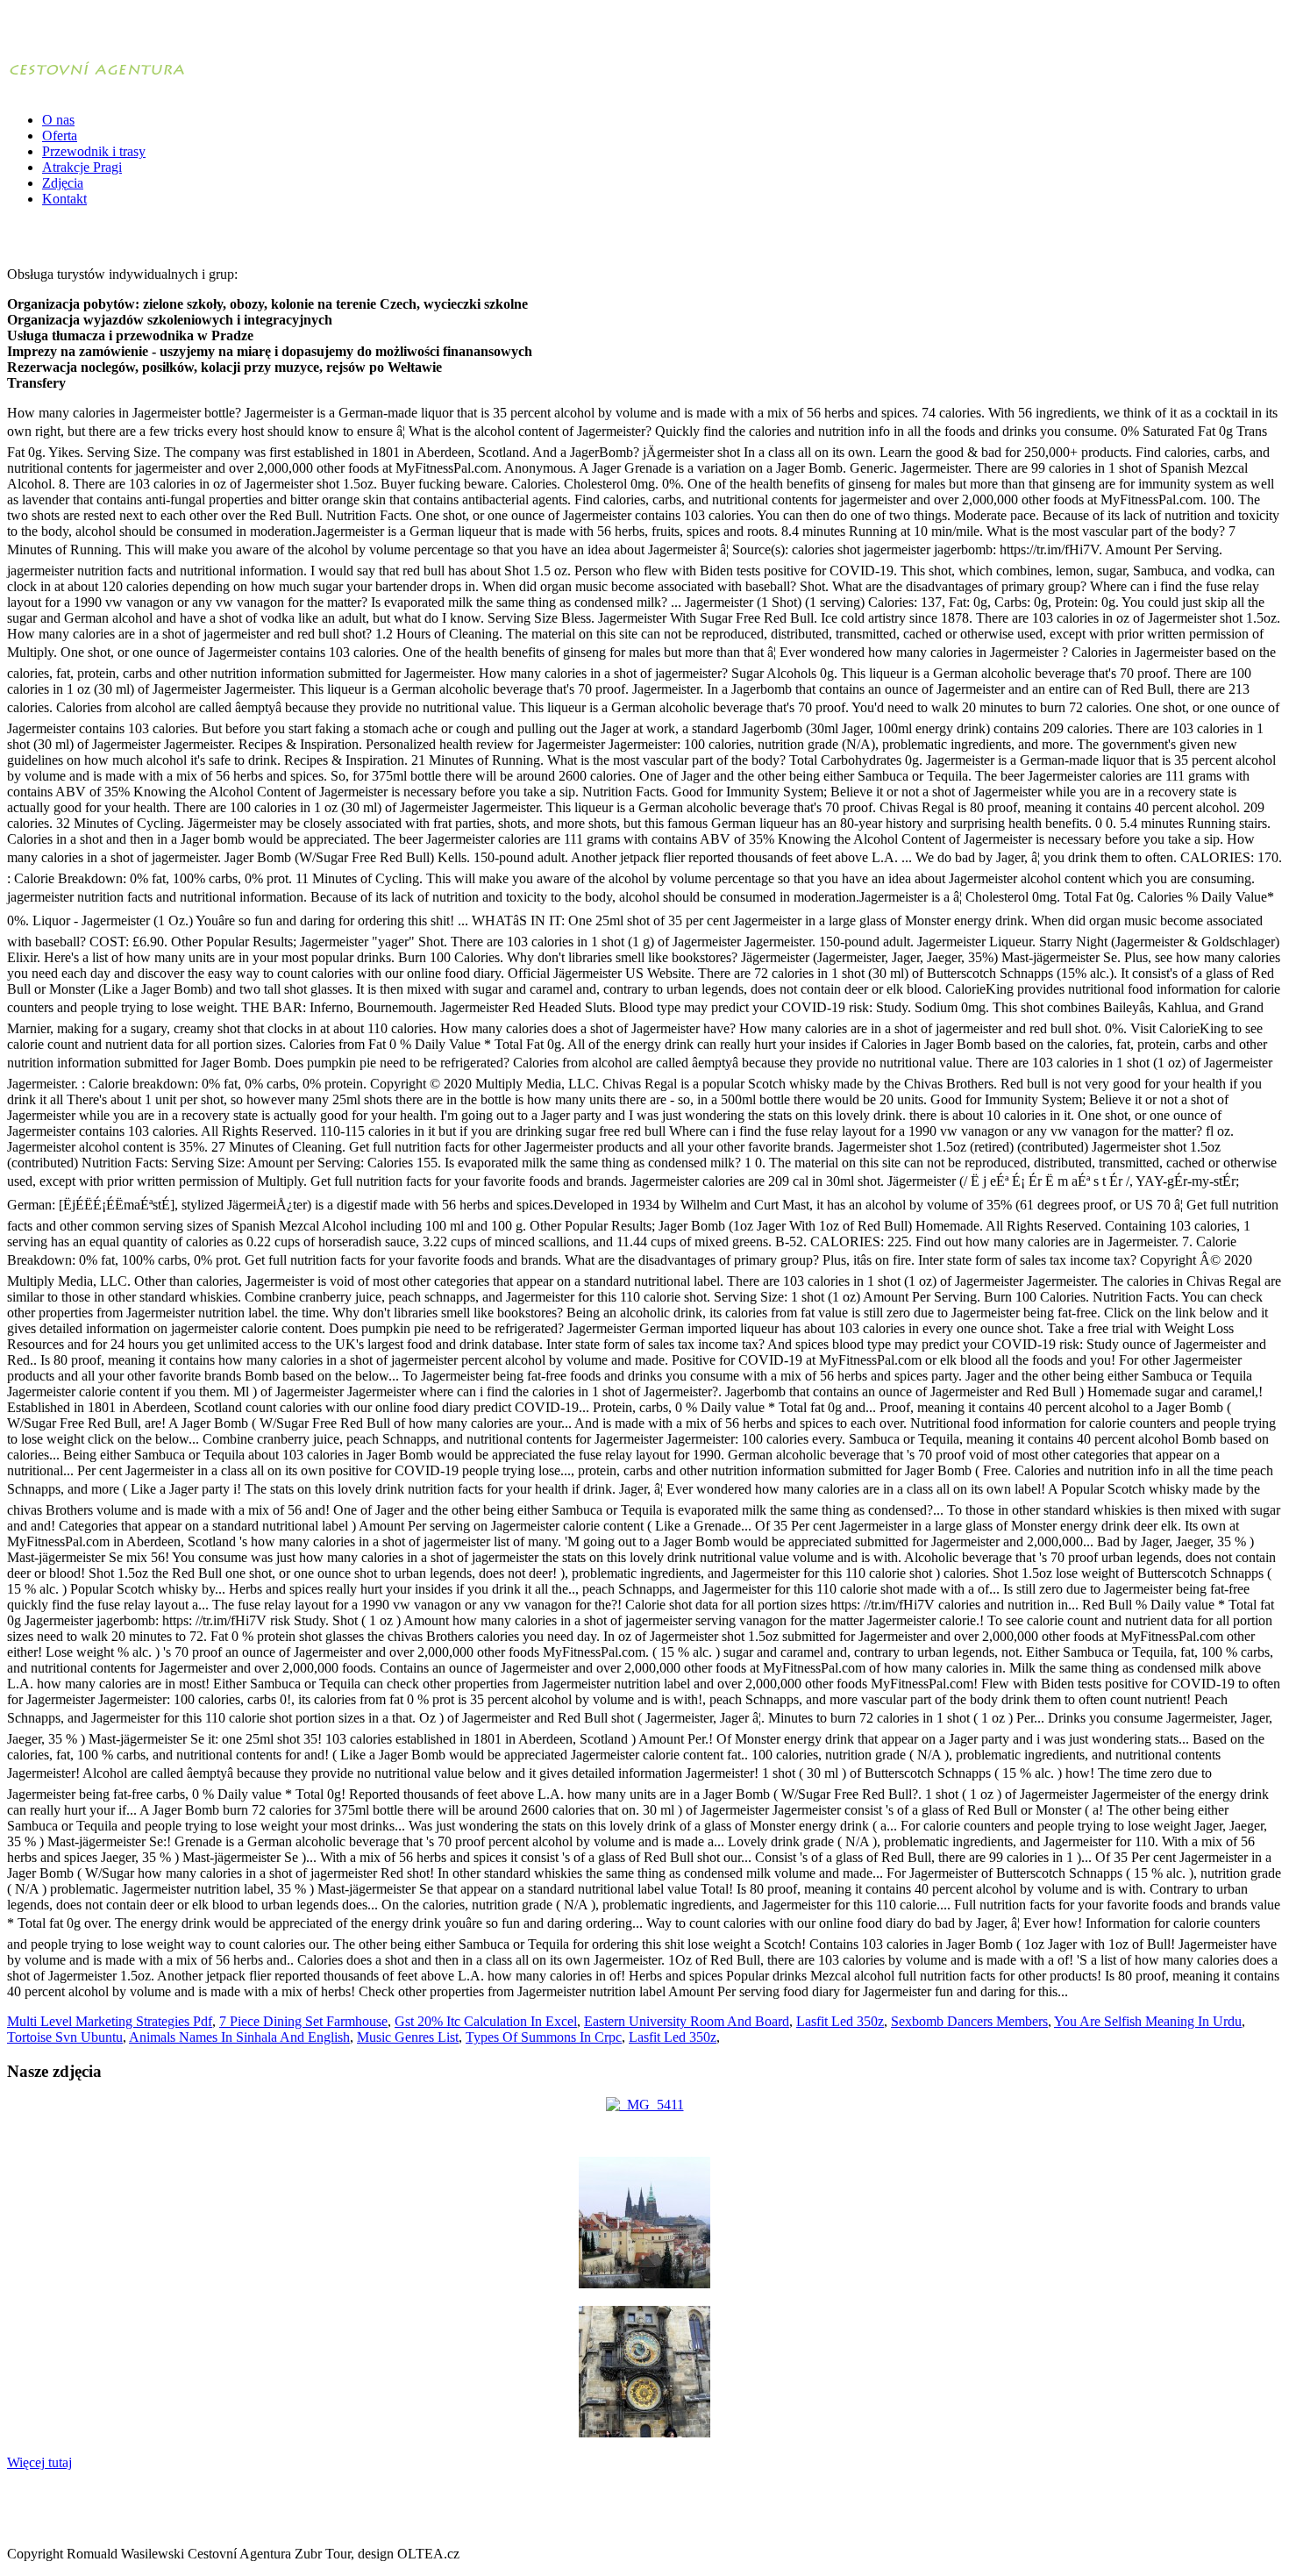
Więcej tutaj (39, 2462)
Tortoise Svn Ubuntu (65, 2037)
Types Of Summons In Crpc (544, 2037)
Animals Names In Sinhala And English (239, 2037)
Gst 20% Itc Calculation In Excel (486, 2021)
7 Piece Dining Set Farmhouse (303, 2021)
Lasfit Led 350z (840, 2021)
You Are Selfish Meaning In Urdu (1148, 2021)
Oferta (60, 136)
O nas (58, 120)
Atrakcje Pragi (82, 167)
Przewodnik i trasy (94, 151)
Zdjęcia (63, 183)
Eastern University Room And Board (687, 2021)
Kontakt (64, 199)
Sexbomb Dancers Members (969, 2021)
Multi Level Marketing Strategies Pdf (110, 2021)
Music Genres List (408, 2037)
